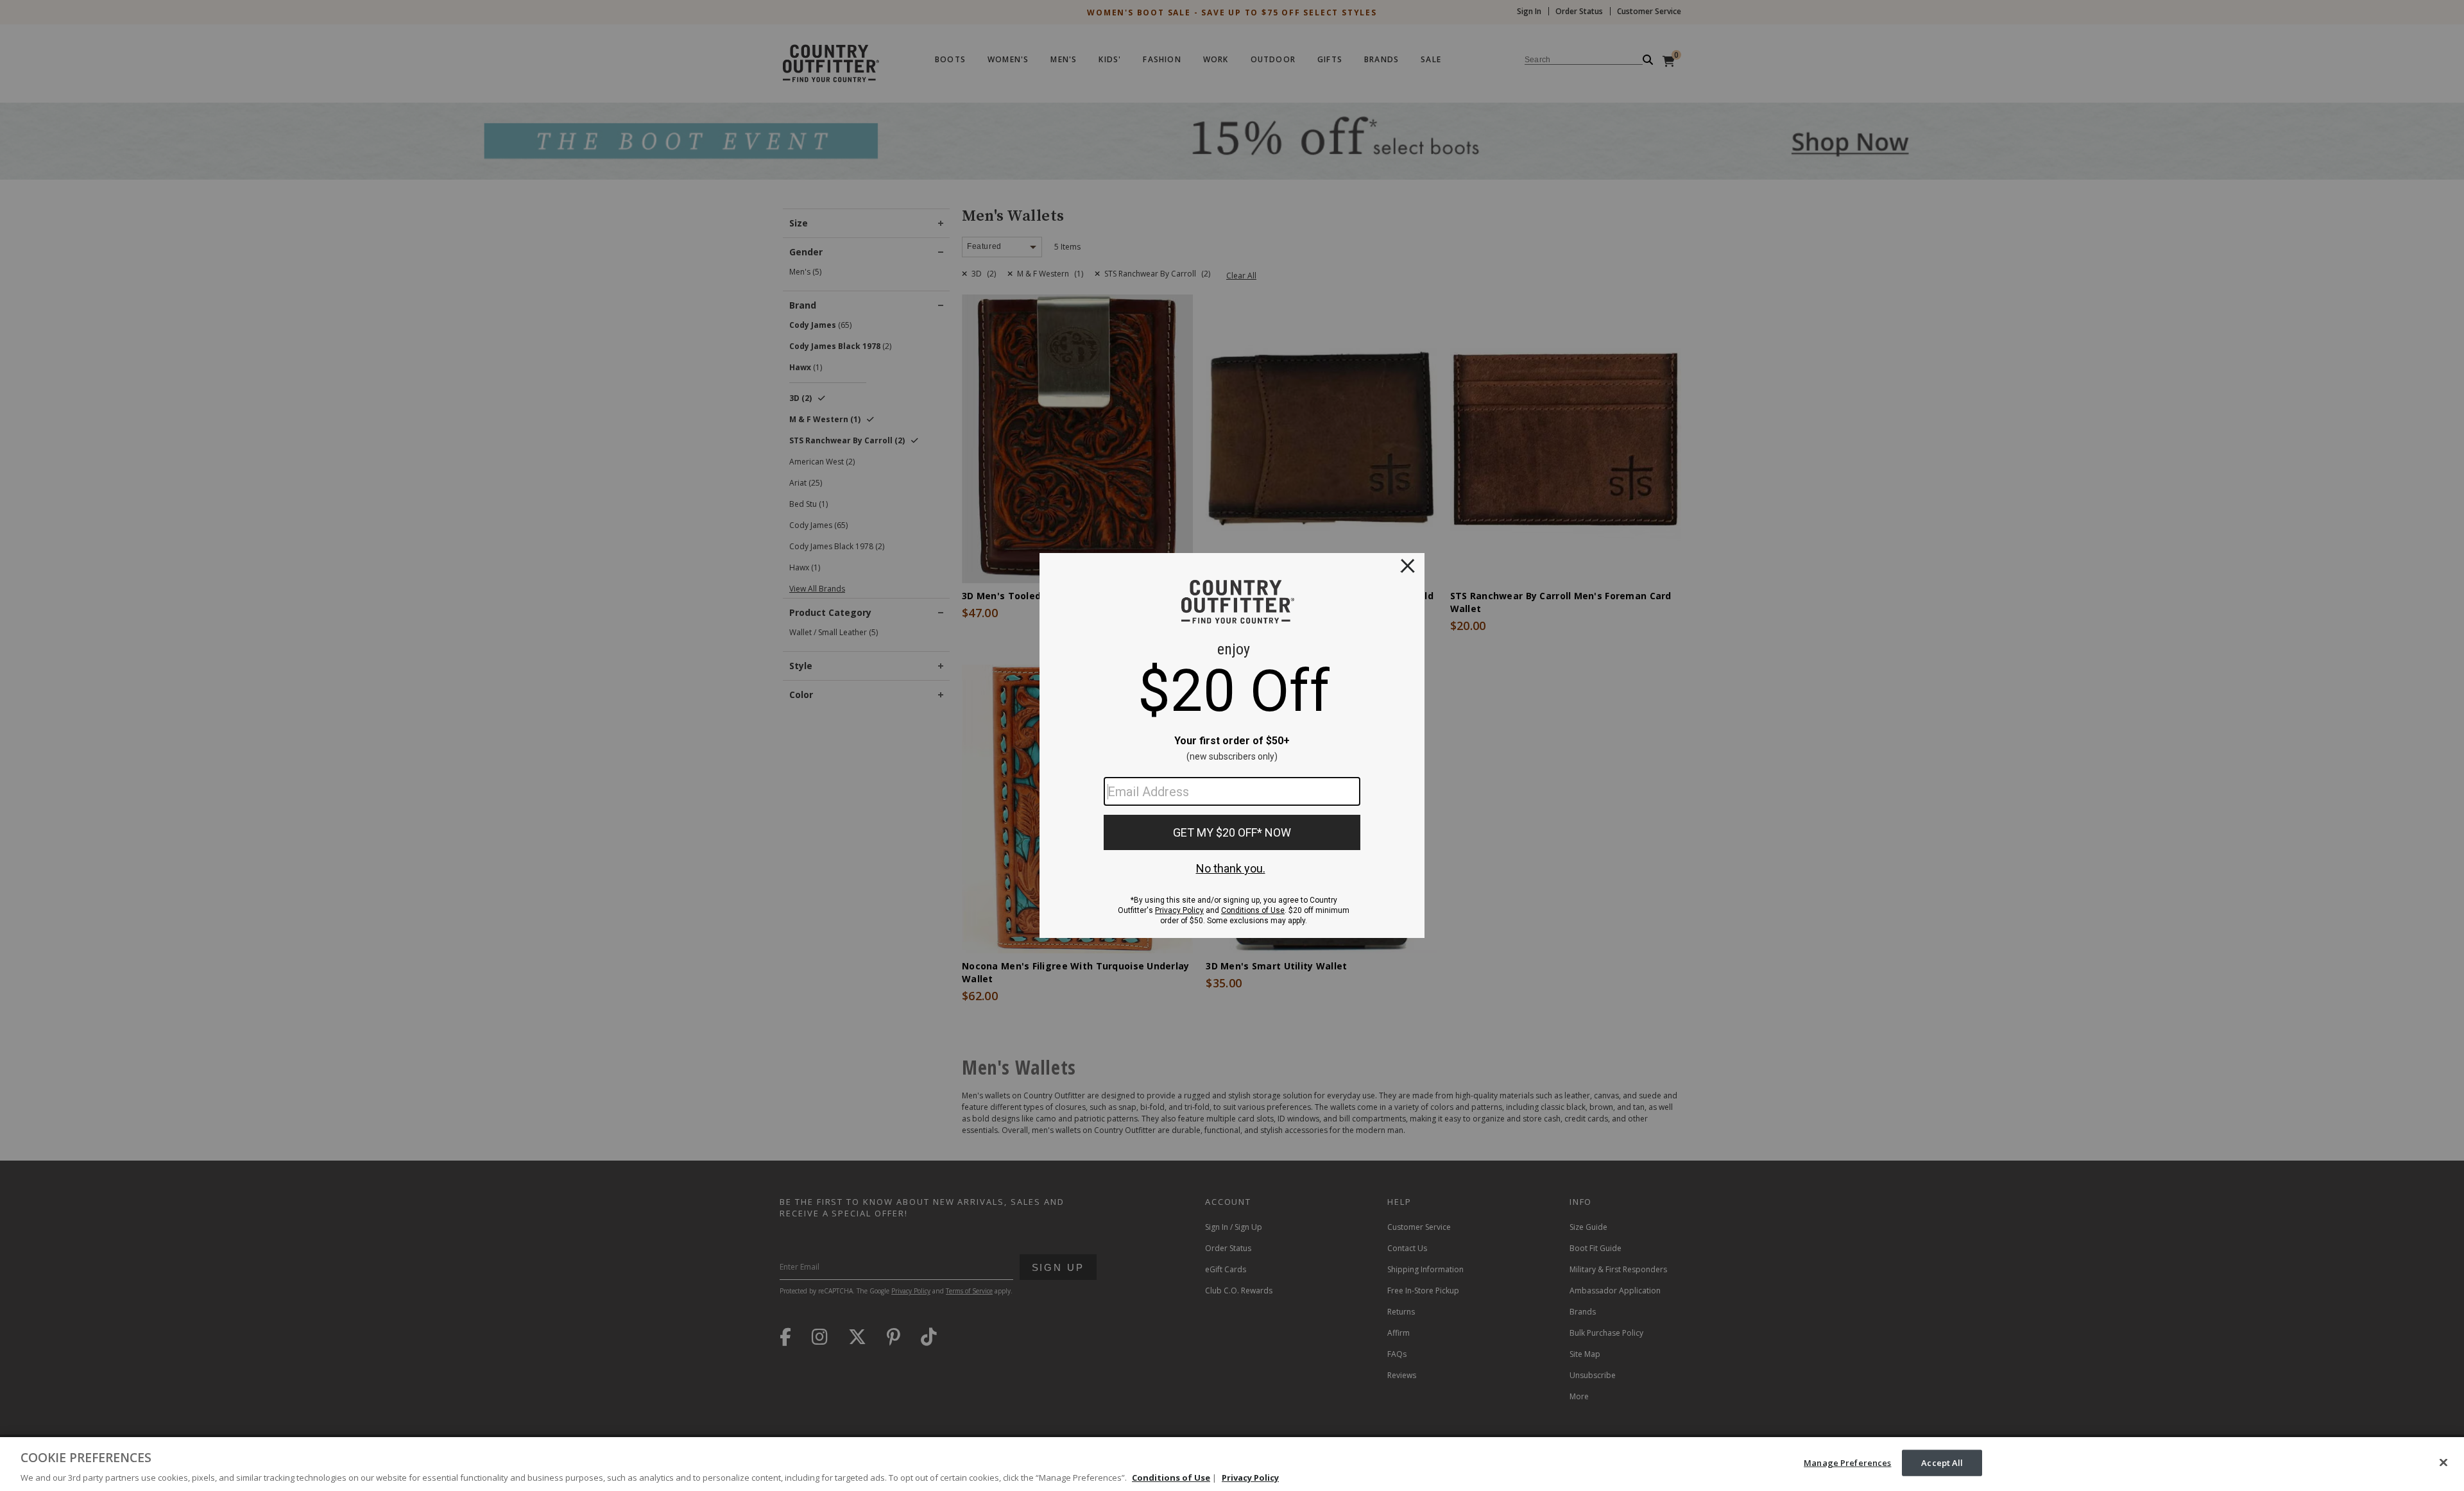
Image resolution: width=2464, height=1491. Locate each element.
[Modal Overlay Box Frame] (1232, 745)
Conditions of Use (1171, 1478)
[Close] (2443, 1462)
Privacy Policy (1250, 1478)
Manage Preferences (1847, 1462)
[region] (1232, 1464)
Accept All (1942, 1462)
